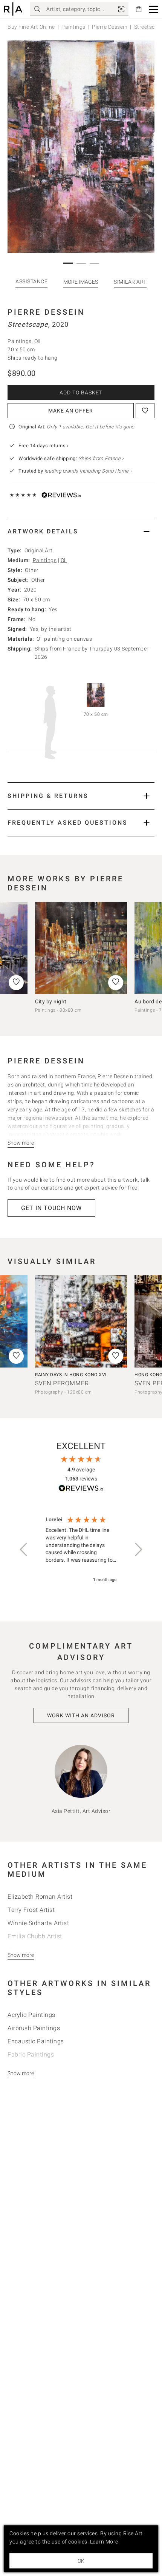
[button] (154, 9)
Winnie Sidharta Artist (38, 1923)
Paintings (73, 27)
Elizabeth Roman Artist (40, 1897)
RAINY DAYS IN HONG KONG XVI (71, 1375)
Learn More (104, 2542)
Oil (64, 560)
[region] (81, 1550)
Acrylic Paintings (31, 2015)
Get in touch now (51, 1208)
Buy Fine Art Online (31, 27)
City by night (51, 1001)
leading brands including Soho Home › (88, 471)
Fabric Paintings (31, 2054)
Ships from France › (101, 458)
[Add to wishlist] (145, 411)
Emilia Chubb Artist (35, 1936)
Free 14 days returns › (44, 446)
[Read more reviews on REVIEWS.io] (81, 1489)
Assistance (31, 281)
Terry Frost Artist (31, 1910)
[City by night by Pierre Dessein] (81, 948)
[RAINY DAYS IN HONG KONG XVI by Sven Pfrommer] (81, 1321)
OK (81, 2561)
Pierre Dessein (110, 27)
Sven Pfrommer (62, 1383)
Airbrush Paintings (34, 2028)
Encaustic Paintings (36, 2041)
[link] (121, 9)
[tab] (81, 531)
